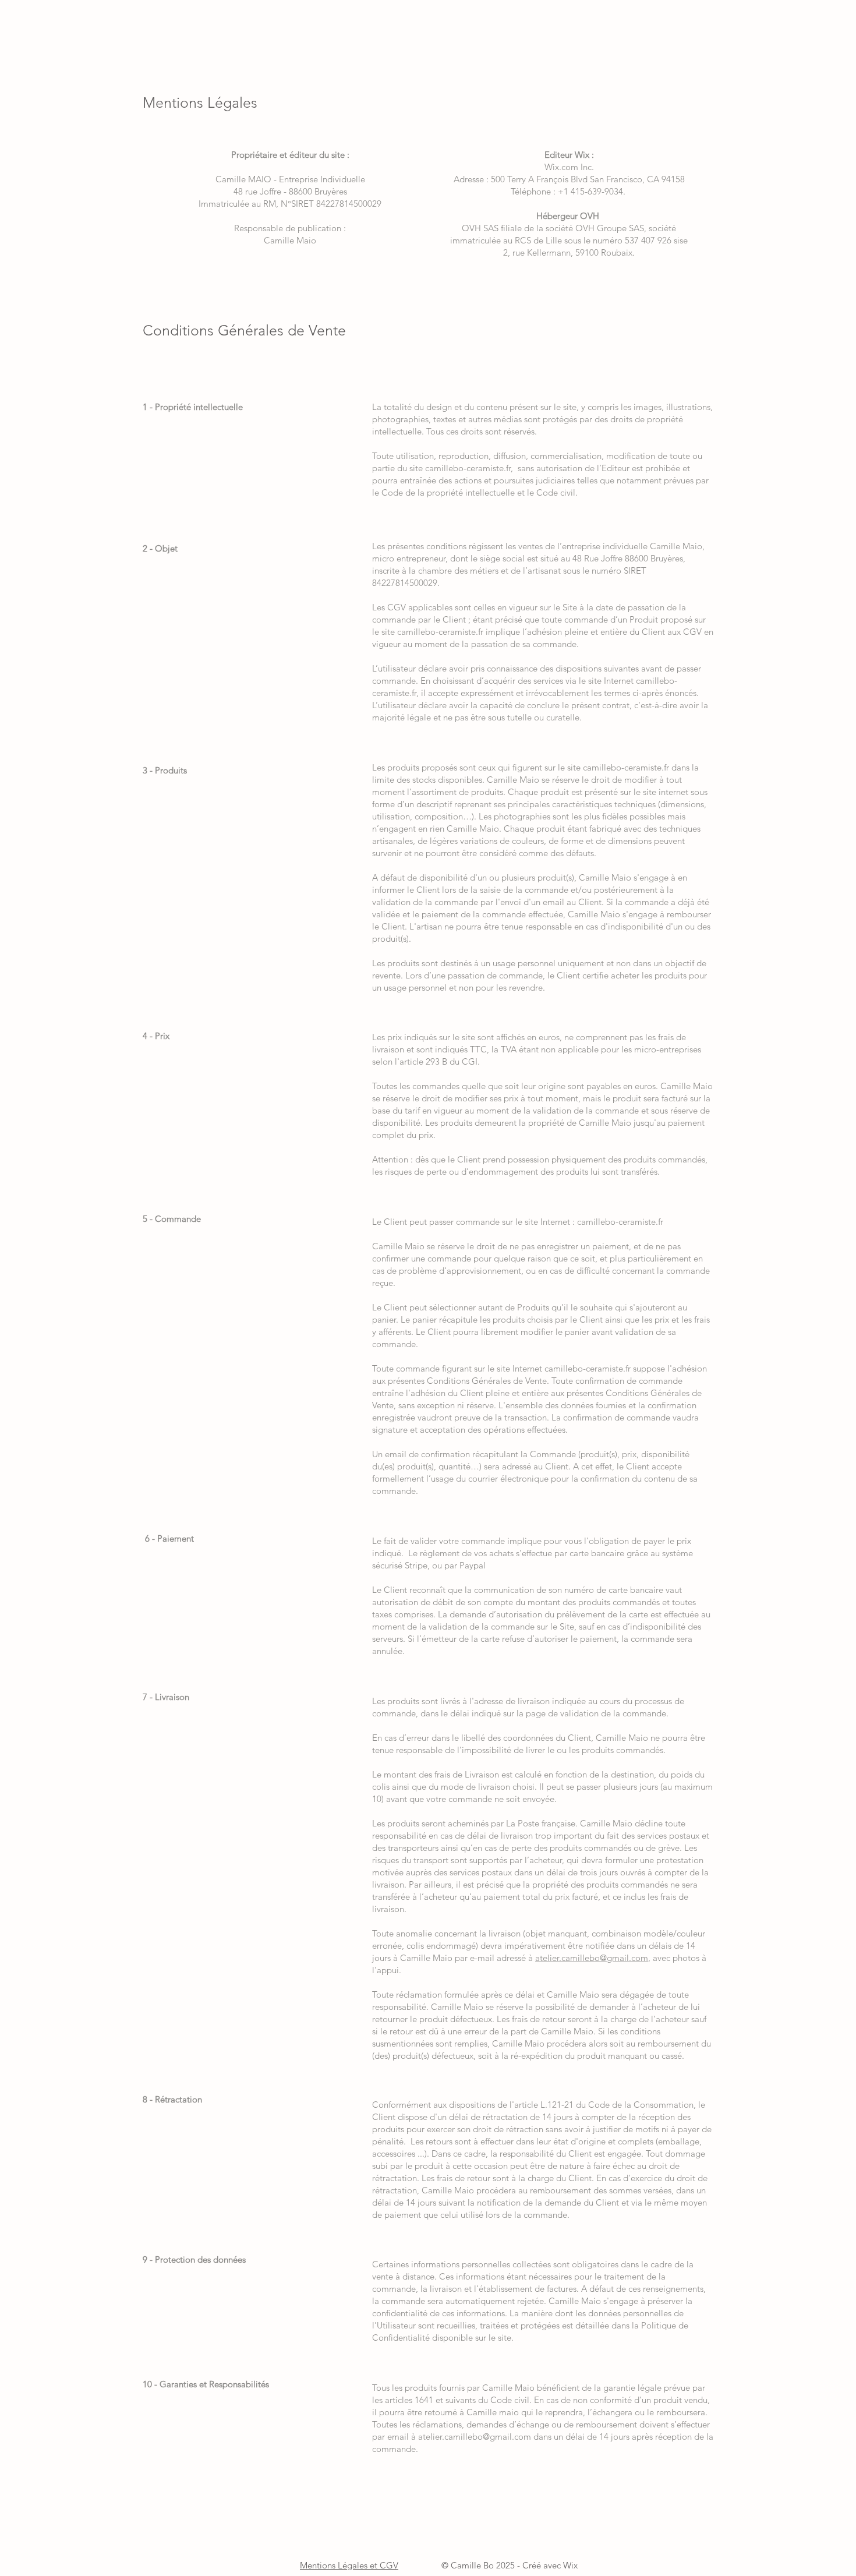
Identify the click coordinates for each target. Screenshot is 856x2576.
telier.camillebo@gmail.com (594, 1958)
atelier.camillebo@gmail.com (475, 2437)
